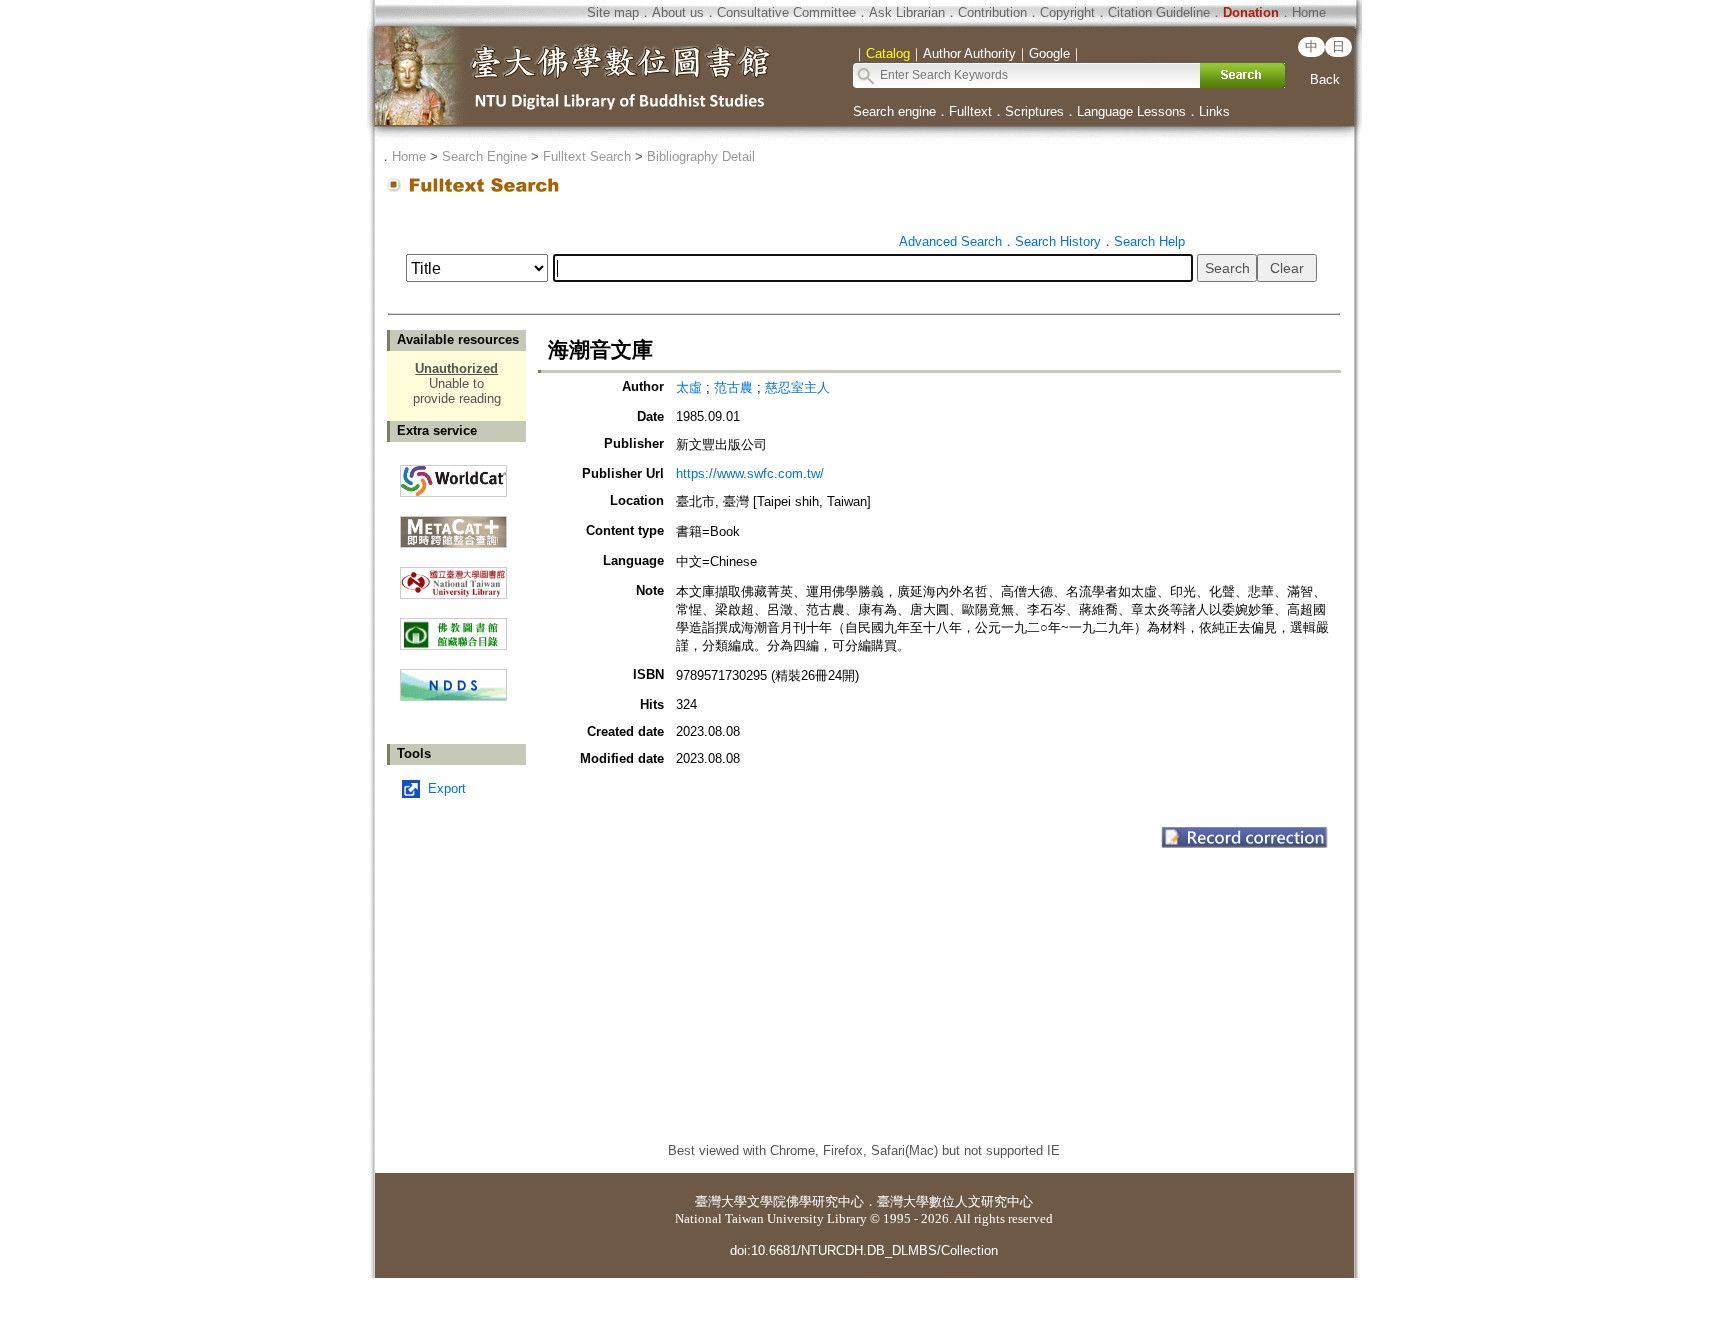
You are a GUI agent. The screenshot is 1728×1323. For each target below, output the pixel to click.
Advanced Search (950, 241)
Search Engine (484, 156)
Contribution (992, 12)
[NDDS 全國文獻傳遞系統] (453, 696)
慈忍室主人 (797, 387)
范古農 (735, 387)
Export (447, 788)
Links (1214, 111)
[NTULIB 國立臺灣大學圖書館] (453, 575)
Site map (613, 12)
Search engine (894, 111)
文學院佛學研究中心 (805, 1201)
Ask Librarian (907, 12)
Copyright (1067, 12)
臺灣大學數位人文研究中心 (955, 1201)
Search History (1058, 241)
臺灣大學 (721, 1201)
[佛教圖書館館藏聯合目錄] (453, 626)
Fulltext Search (587, 156)
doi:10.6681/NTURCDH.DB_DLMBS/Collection (864, 1250)
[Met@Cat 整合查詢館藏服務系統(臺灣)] (453, 524)
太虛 (691, 387)
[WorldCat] (453, 476)
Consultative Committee (786, 12)
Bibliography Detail (701, 156)
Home (1309, 12)
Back (1325, 79)
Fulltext (970, 111)
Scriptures (1034, 111)
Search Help (1149, 241)
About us (678, 12)
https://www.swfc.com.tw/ (750, 473)
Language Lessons (1131, 111)
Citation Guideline (1159, 12)
